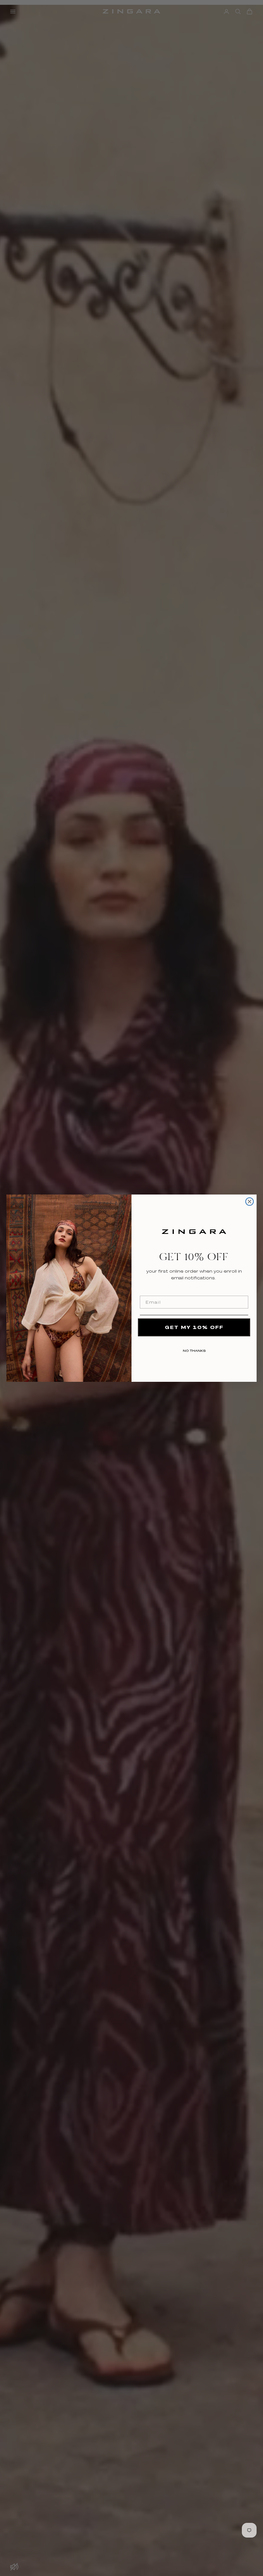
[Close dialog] (250, 1202)
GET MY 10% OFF (194, 1327)
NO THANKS (194, 1349)
